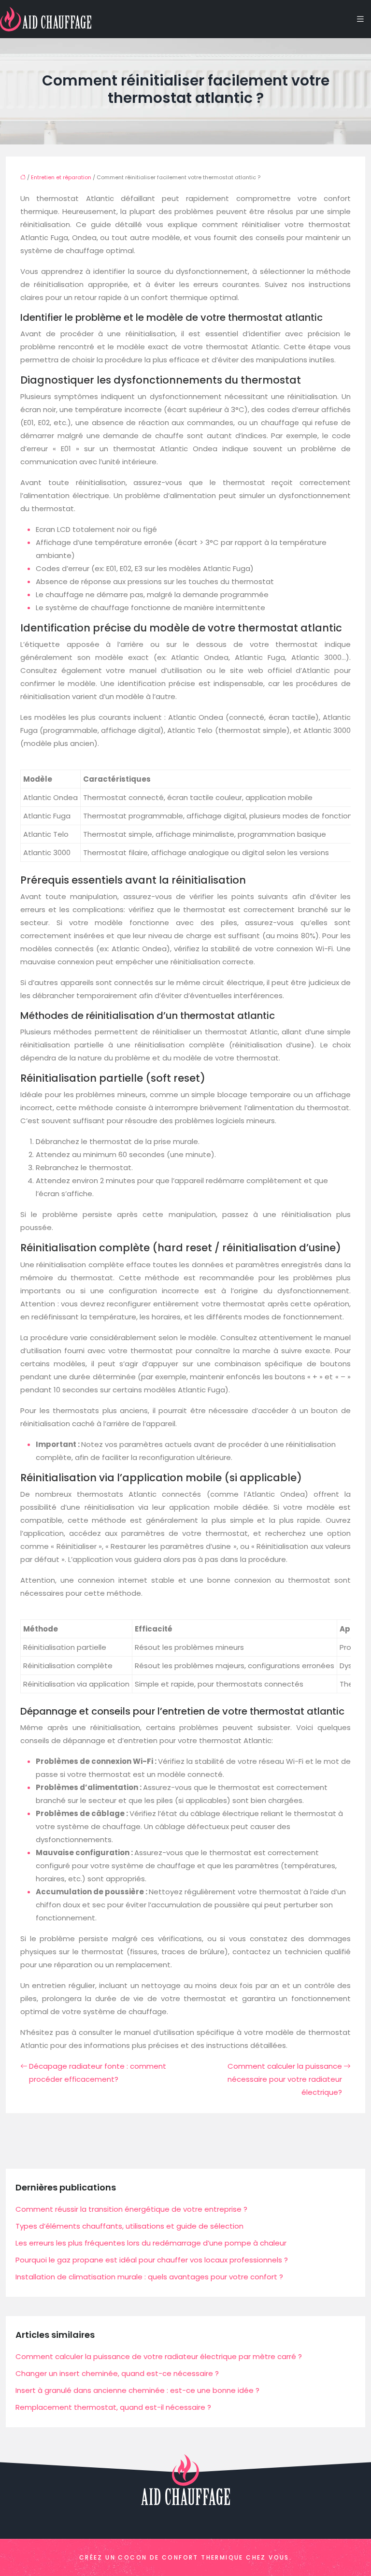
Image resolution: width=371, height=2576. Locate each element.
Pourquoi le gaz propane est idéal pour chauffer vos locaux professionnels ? (152, 2260)
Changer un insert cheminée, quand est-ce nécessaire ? (117, 2373)
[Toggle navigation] (360, 19)
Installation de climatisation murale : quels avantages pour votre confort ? (149, 2277)
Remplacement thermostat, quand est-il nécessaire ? (113, 2407)
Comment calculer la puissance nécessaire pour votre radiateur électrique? (285, 2079)
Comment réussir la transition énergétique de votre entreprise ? (131, 2209)
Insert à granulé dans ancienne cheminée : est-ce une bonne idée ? (137, 2390)
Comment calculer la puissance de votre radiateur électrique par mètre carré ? (159, 2356)
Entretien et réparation (61, 177)
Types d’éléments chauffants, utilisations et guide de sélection (129, 2226)
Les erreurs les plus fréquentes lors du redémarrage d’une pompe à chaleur (151, 2243)
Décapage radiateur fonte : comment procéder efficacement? (98, 2073)
